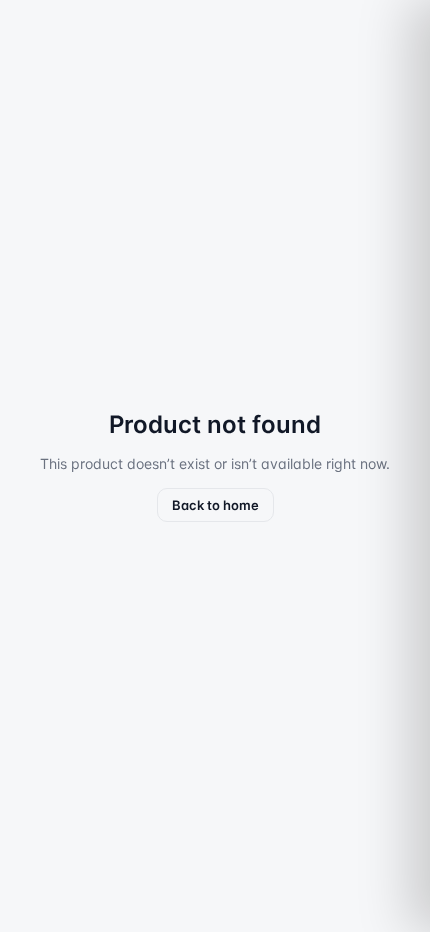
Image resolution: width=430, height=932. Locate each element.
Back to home (215, 505)
